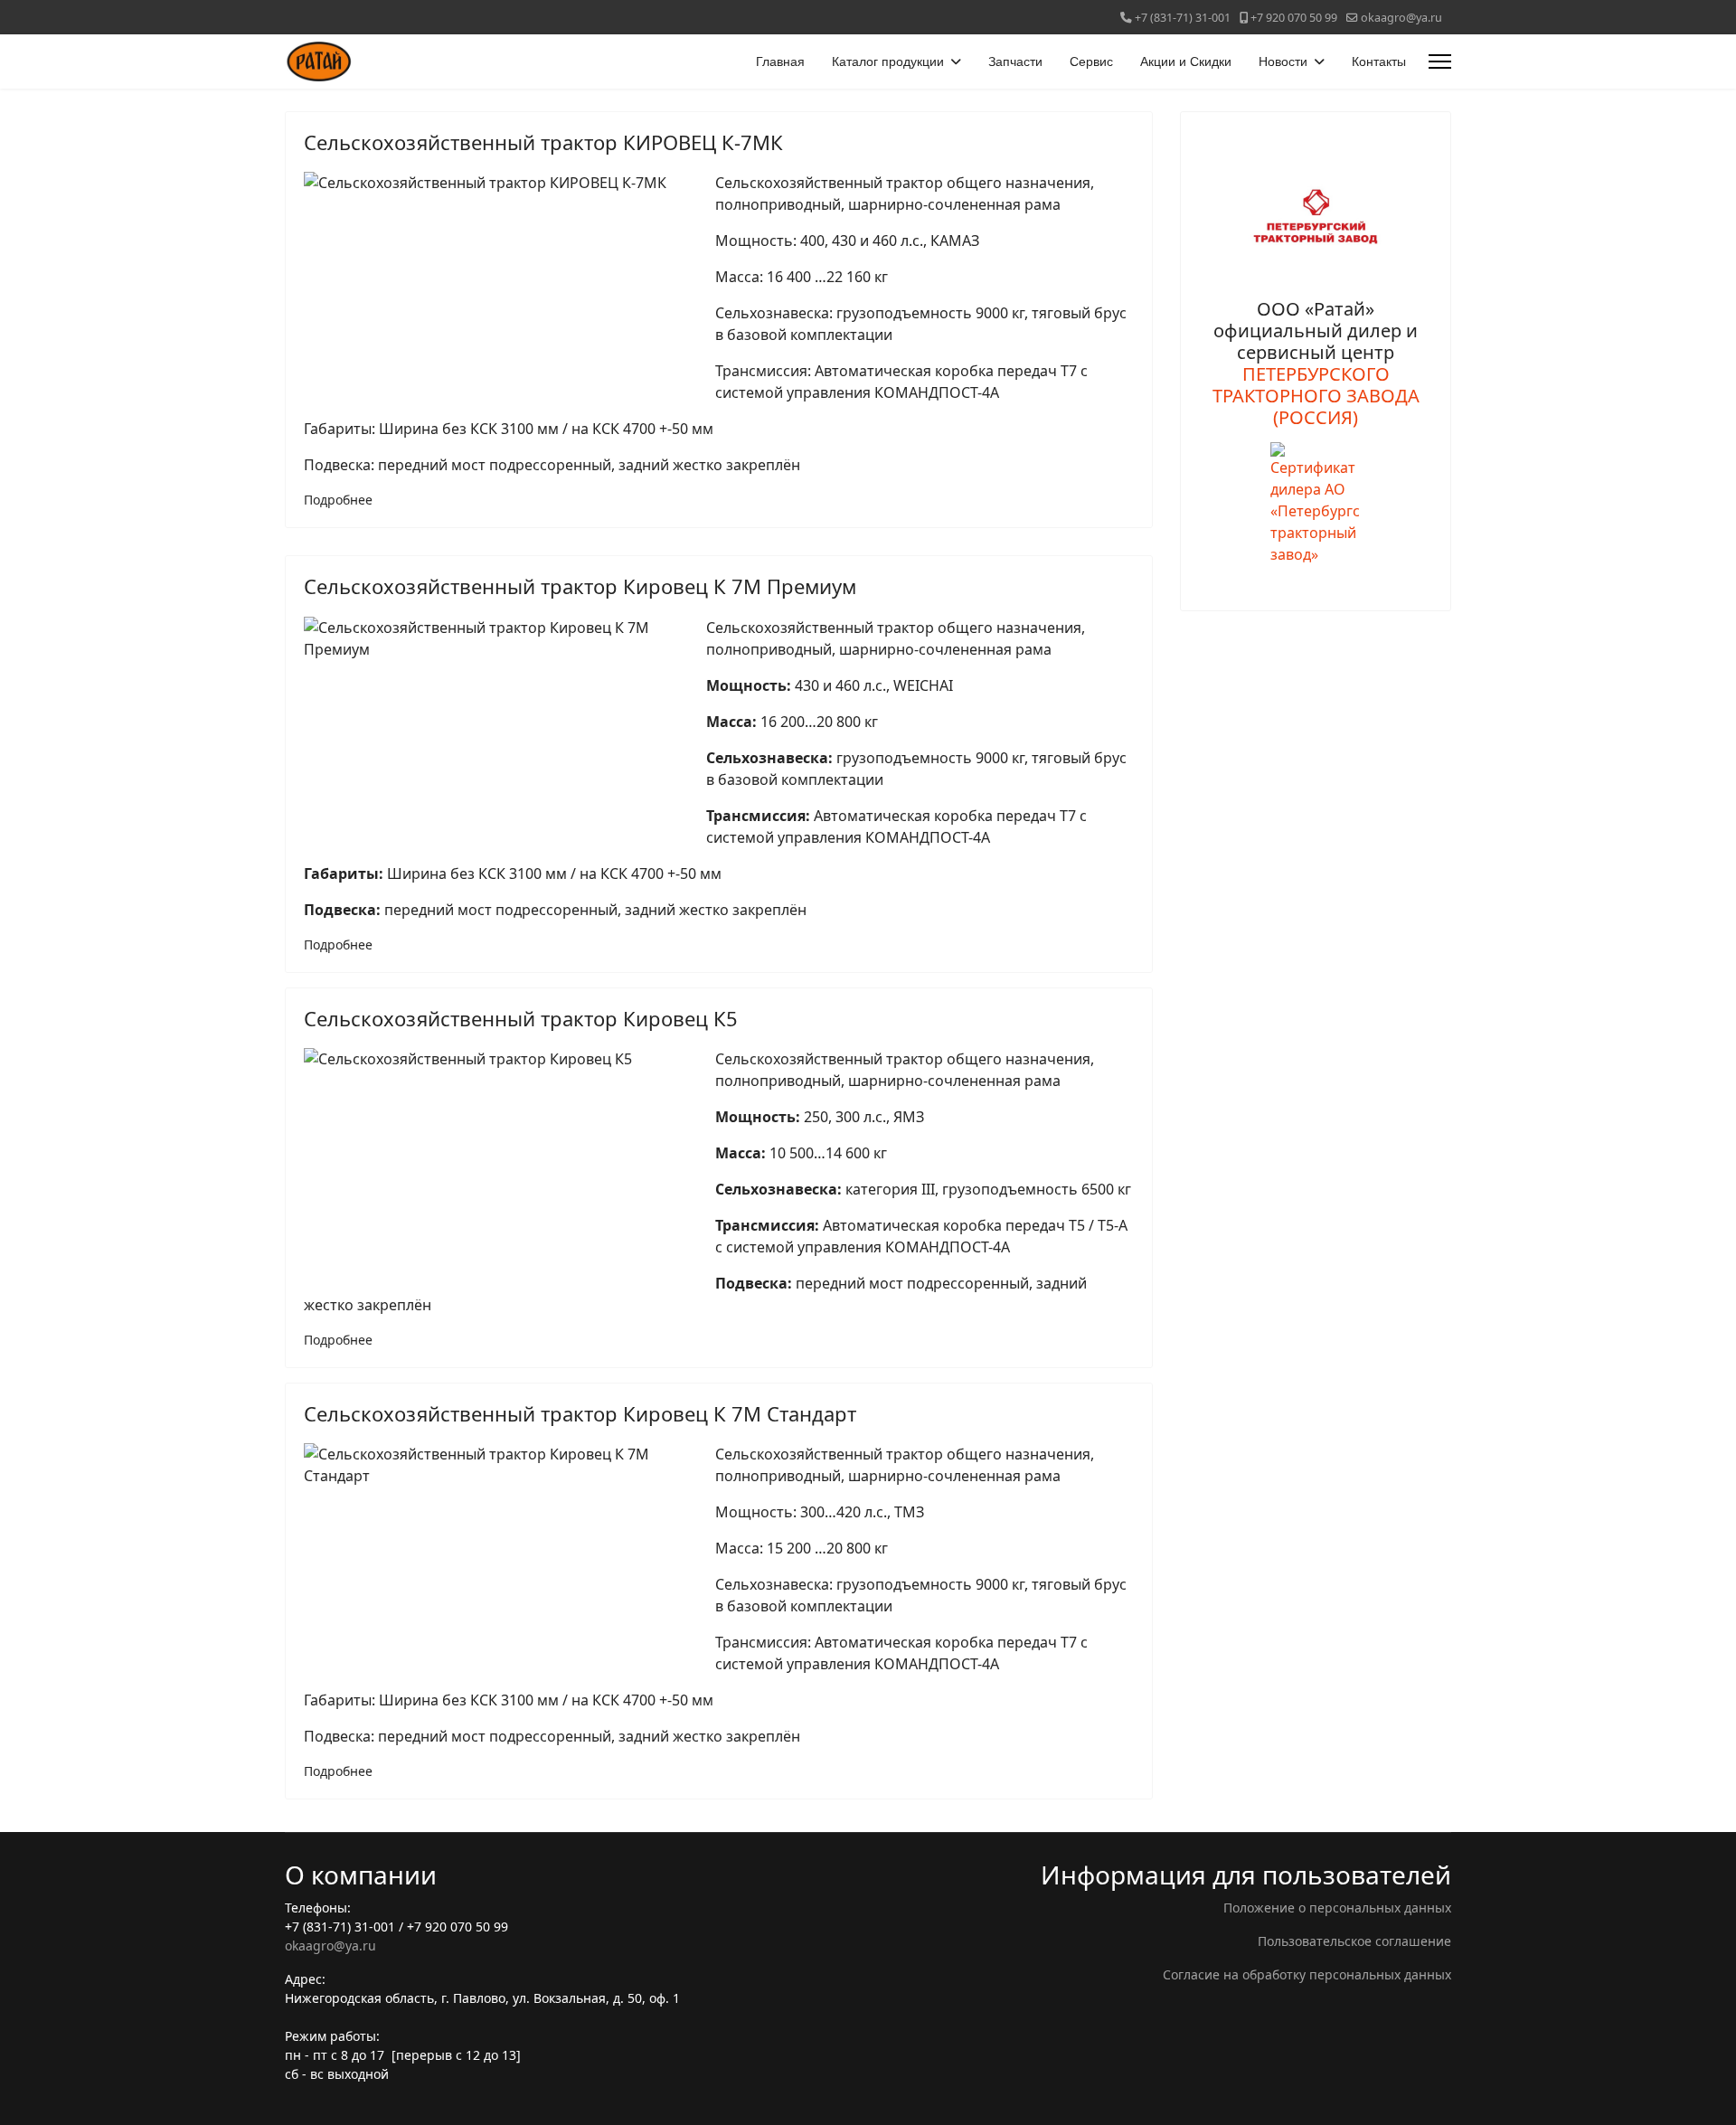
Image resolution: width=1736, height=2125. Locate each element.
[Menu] (1440, 61)
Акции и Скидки (1186, 61)
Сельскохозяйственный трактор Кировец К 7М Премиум (580, 586)
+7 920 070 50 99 (1294, 18)
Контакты (1379, 61)
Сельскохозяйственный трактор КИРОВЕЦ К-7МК (543, 142)
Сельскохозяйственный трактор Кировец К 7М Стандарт (580, 1413)
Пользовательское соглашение (1354, 1941)
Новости (1283, 61)
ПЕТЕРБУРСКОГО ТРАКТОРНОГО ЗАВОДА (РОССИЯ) (1316, 396)
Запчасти (1015, 61)
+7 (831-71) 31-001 (1183, 18)
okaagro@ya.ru (1401, 18)
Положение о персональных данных (1337, 1908)
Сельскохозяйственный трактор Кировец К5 (521, 1018)
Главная (780, 61)
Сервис (1091, 61)
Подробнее (338, 500)
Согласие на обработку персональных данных (1307, 1974)
